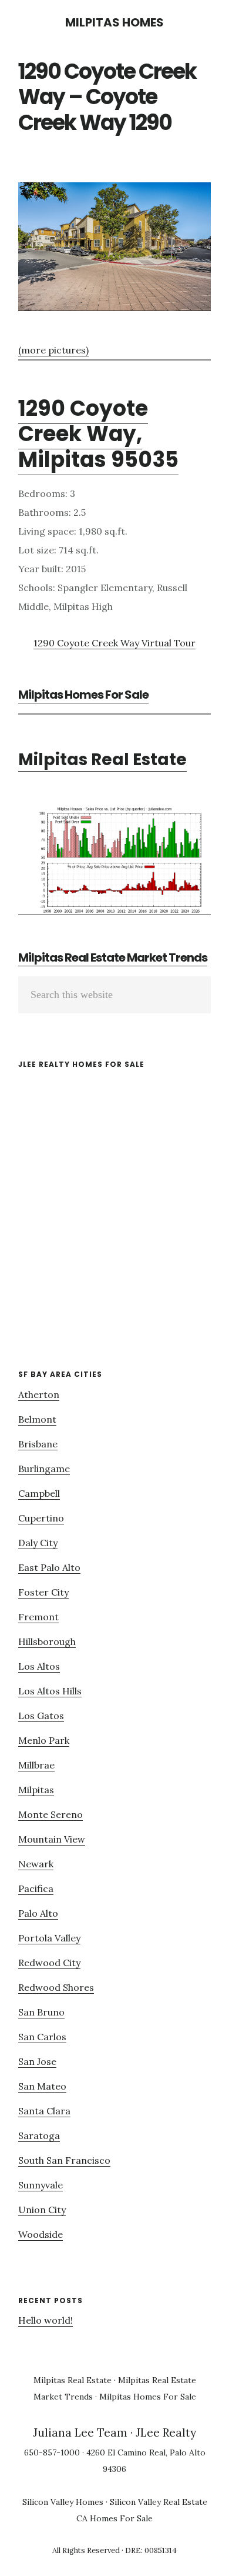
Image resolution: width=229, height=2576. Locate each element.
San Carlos (42, 2037)
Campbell (39, 1493)
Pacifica (36, 1888)
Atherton (39, 1394)
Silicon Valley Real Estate (159, 2502)
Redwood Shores (56, 1987)
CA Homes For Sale (114, 2518)
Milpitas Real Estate (102, 760)
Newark (36, 1864)
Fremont (38, 1617)
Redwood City (49, 1963)
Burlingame (44, 1469)
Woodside (41, 2234)
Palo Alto (38, 1913)
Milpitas (36, 1790)
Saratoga (39, 2135)
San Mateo (42, 2086)
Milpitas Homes (114, 22)
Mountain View (52, 1839)
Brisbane (38, 1444)
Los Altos (39, 1666)
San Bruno (41, 2012)
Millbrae (36, 1765)
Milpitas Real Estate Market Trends (113, 957)
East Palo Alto (49, 1567)
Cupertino (41, 1518)
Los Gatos (41, 1716)
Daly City (38, 1543)
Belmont (37, 1419)
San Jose (37, 2061)
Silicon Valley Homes (63, 2502)
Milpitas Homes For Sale (83, 695)
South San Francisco (64, 2160)
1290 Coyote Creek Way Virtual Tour (114, 643)
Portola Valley (49, 1938)
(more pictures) (53, 350)
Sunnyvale (41, 2185)
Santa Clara (44, 2111)
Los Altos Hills (50, 1691)
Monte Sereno (50, 1814)
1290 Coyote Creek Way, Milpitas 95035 (98, 434)
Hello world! (46, 2320)
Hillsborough (47, 1641)
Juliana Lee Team (80, 2432)
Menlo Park (44, 1740)
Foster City (43, 1592)
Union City (42, 2210)
